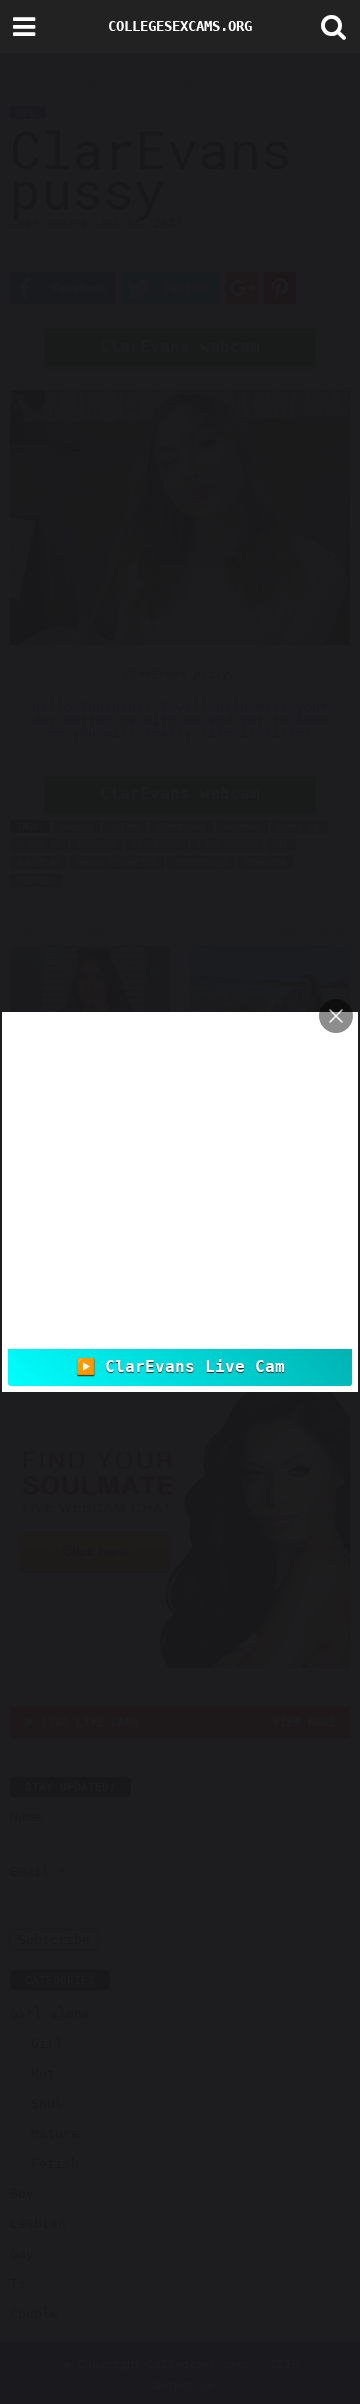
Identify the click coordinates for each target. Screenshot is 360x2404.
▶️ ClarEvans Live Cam (180, 1367)
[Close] (336, 1016)
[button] (329, 27)
